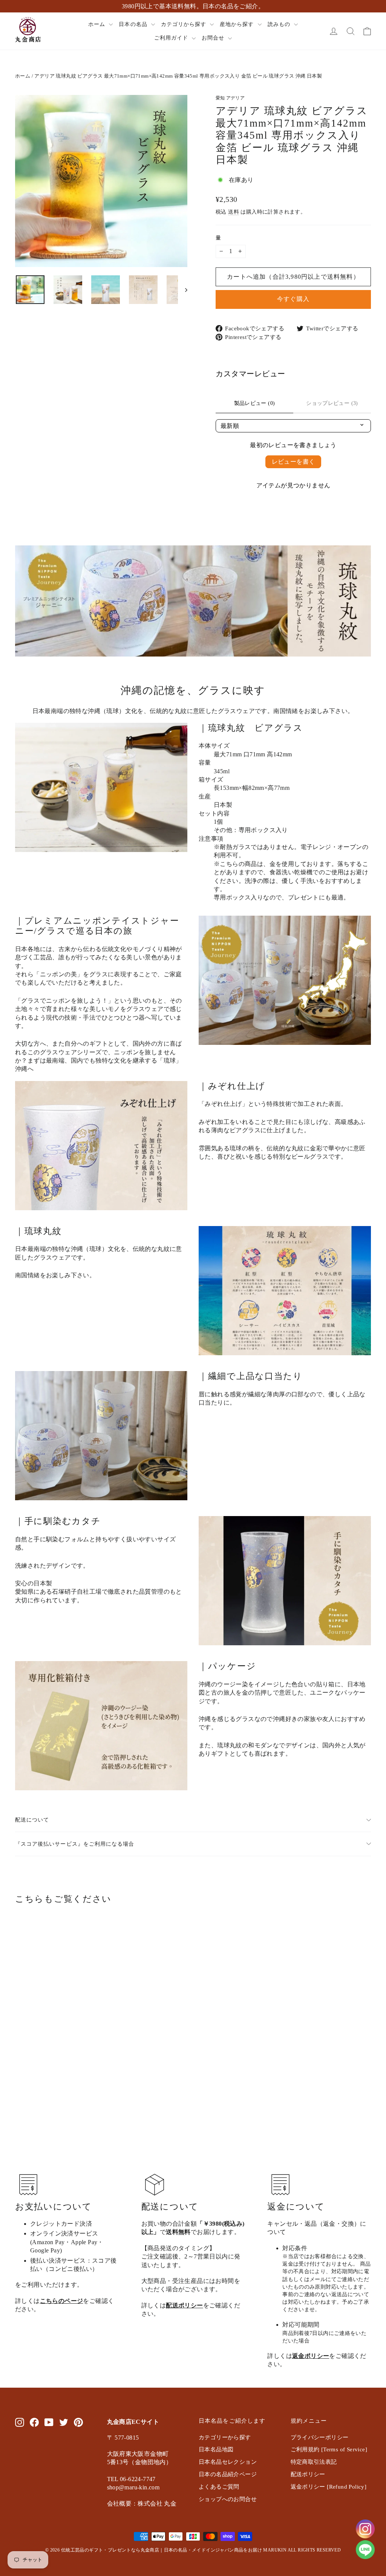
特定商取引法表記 (314, 2462)
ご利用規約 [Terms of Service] (329, 2449)
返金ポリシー (311, 2356)
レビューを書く (293, 462)
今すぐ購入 (293, 299)
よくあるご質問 (219, 2487)
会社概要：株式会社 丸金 (142, 2503)
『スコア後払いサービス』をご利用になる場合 (75, 1844)
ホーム (98, 24)
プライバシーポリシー (320, 2437)
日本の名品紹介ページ (228, 2474)
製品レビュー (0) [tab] (255, 403)
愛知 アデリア (230, 98)
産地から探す (238, 24)
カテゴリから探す (185, 24)
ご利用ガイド (172, 38)
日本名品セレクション (228, 2462)
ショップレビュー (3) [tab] (332, 403)
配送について (32, 1820)
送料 (234, 212)
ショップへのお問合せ (228, 2499)
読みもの (280, 24)
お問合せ (214, 38)
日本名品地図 (216, 2449)
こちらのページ (62, 2301)
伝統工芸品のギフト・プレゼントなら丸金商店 (110, 2550)
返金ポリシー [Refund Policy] (329, 2487)
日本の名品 (134, 24)
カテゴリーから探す (225, 2437)
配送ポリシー (184, 2305)
